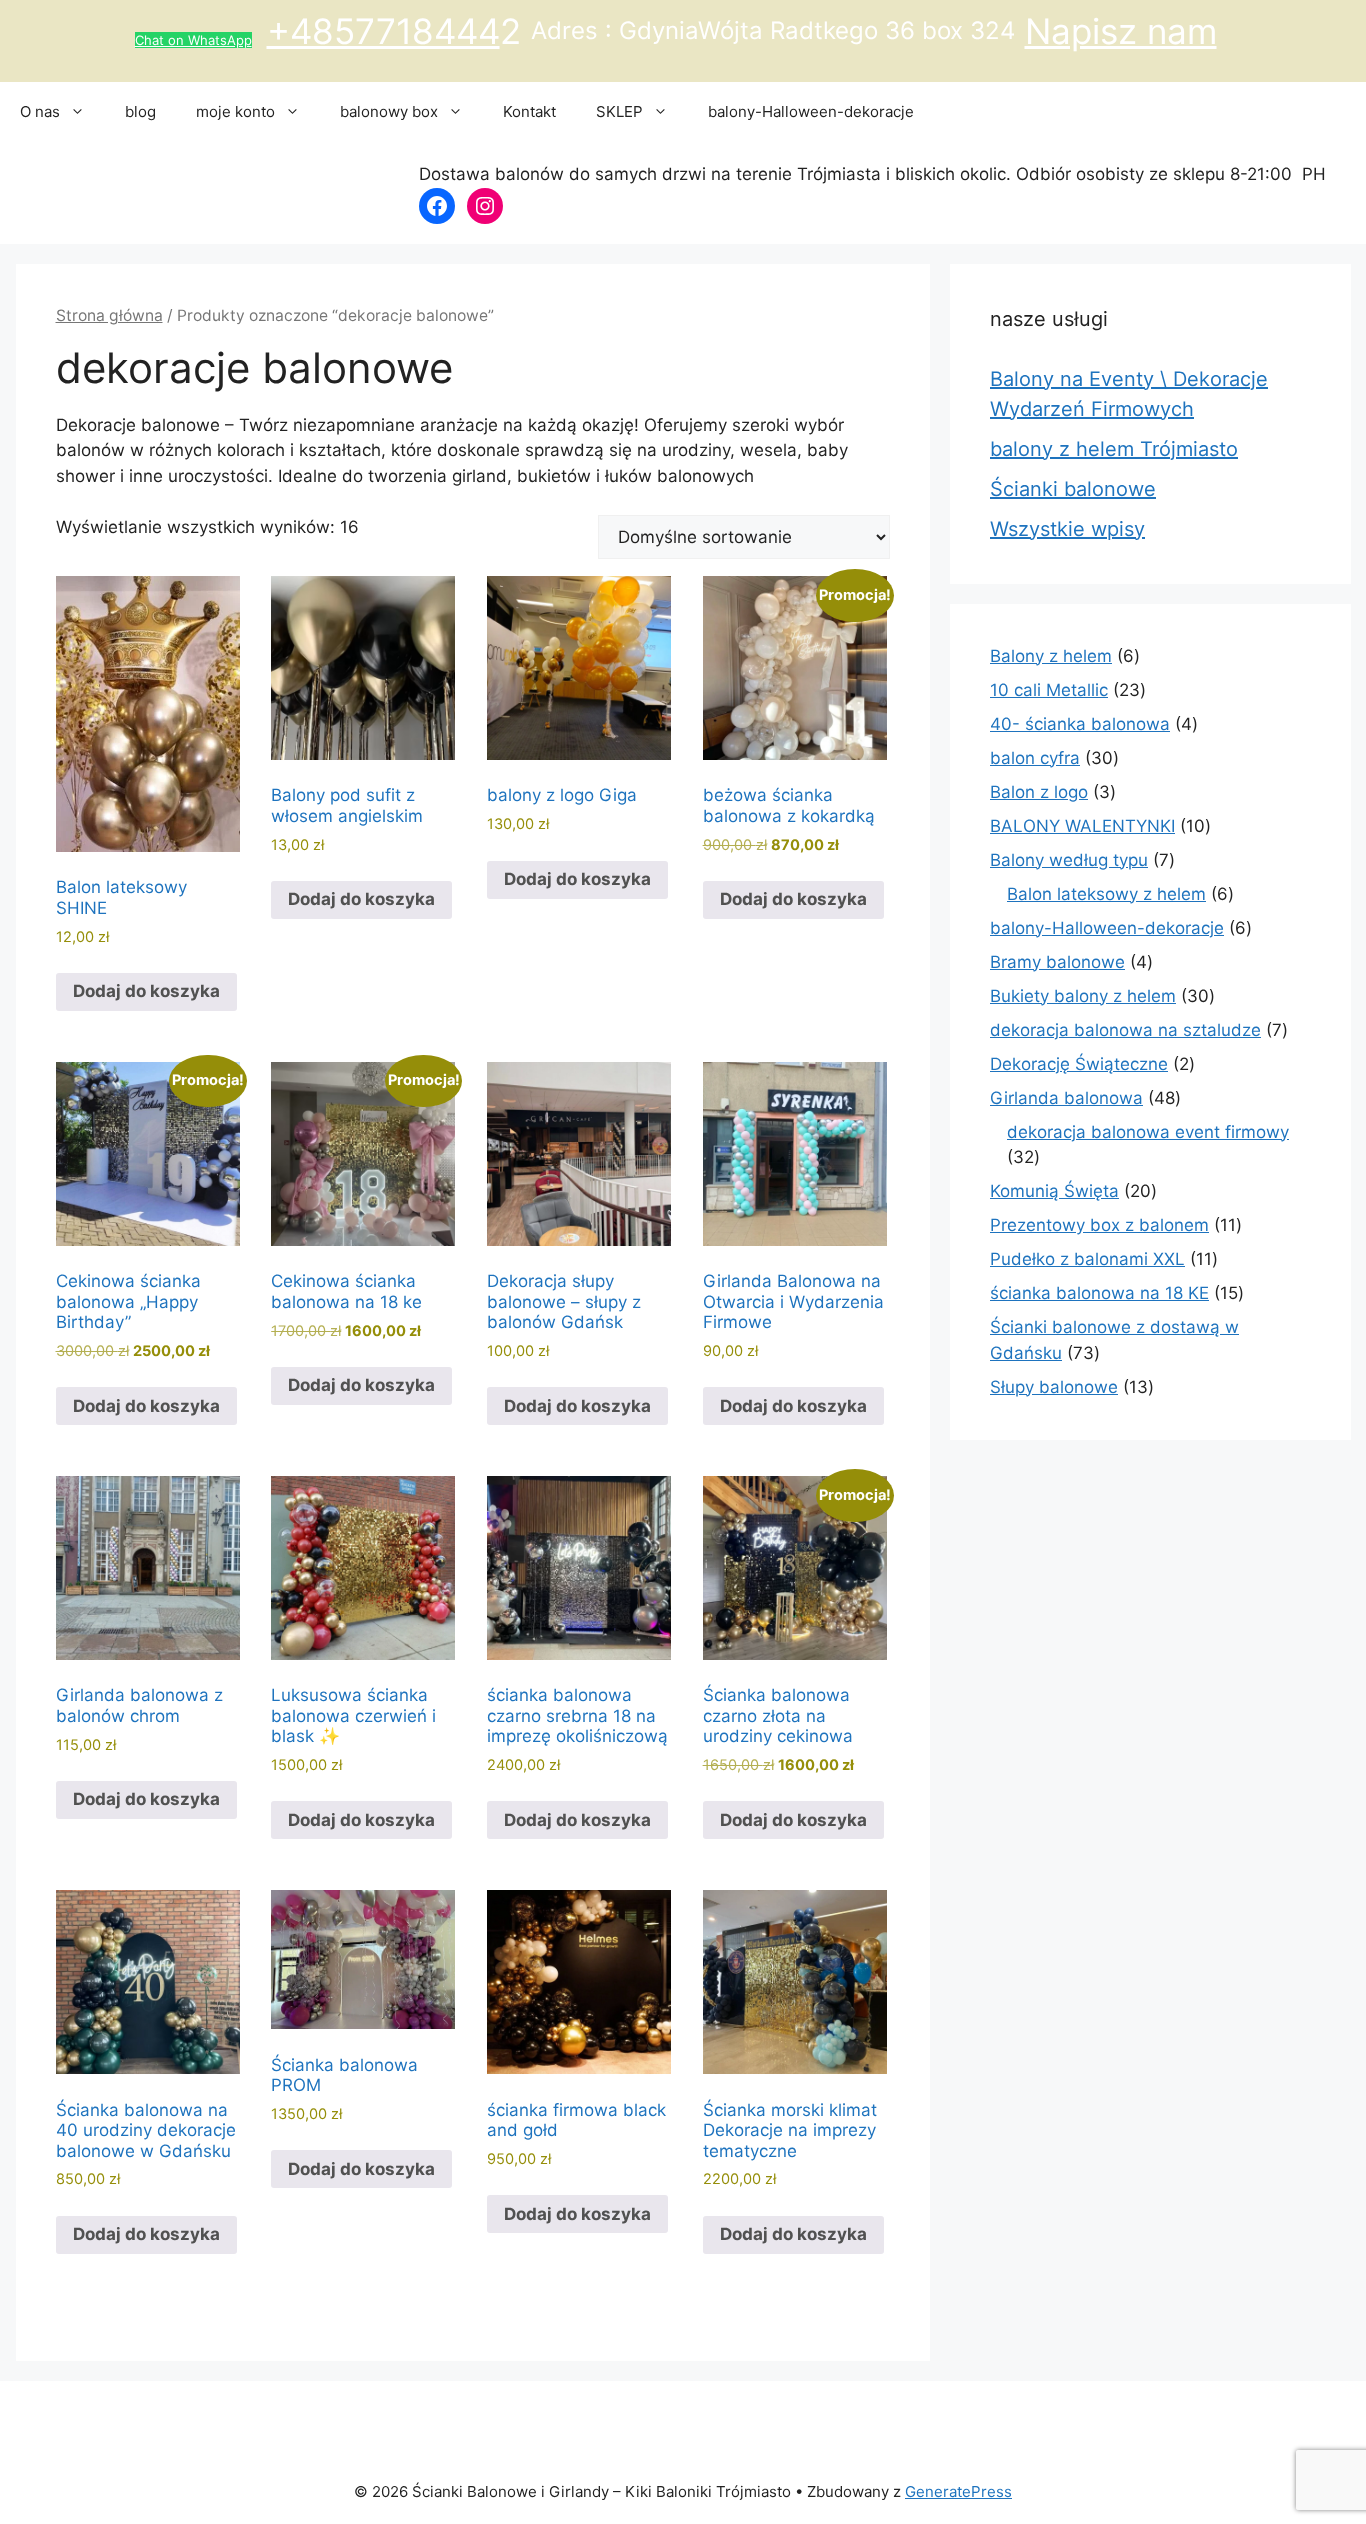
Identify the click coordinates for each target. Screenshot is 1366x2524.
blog (140, 111)
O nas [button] (40, 111)
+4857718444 (383, 31)
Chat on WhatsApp (193, 40)
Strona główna (109, 315)
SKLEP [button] (619, 111)
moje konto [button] (235, 111)
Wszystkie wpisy (1067, 529)
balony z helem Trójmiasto (1114, 449)
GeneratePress (958, 2491)
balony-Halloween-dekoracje (811, 111)
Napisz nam (1121, 31)
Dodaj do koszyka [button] (146, 991)
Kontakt (529, 111)
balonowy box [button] (389, 111)
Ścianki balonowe (1073, 489)
